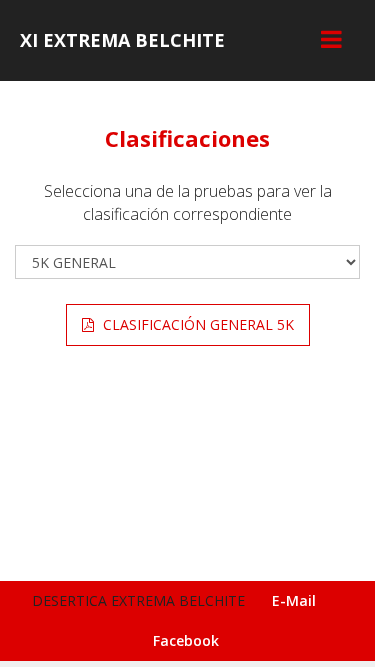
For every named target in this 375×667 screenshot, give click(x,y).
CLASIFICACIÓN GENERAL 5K (196, 324)
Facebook (186, 640)
